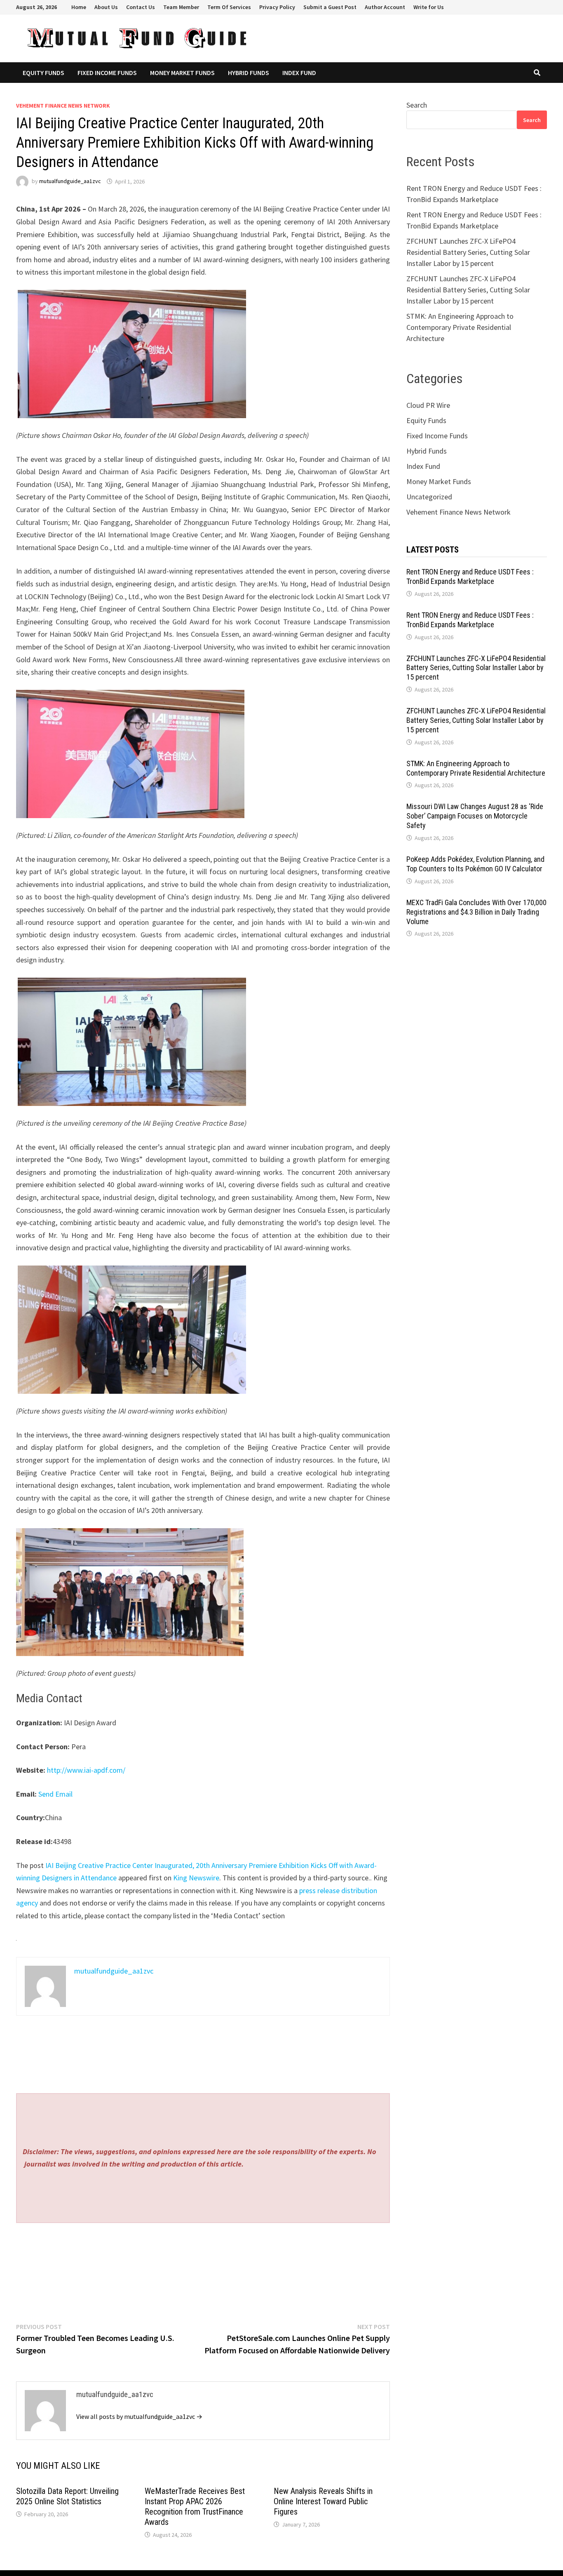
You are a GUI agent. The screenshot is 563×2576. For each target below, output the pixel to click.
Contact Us (141, 7)
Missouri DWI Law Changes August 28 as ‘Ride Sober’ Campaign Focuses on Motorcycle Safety (475, 816)
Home (79, 7)
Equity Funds (43, 73)
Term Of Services (229, 7)
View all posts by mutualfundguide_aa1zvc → (139, 2416)
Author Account (385, 7)
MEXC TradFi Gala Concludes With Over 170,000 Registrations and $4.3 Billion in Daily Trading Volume (476, 912)
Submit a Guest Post (330, 7)
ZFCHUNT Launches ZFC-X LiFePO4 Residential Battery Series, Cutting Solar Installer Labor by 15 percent (468, 252)
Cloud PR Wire (428, 405)
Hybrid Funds (249, 73)
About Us (106, 7)
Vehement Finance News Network (63, 106)
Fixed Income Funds (107, 73)
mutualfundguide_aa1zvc (70, 181)
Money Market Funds (182, 73)
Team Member (181, 7)
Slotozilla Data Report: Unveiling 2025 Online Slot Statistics (67, 2496)
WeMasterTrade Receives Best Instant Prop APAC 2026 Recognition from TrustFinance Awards (195, 2507)
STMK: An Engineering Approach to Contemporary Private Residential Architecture (460, 327)
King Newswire (196, 1878)
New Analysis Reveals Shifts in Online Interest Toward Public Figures (323, 2501)
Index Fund (299, 73)
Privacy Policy (277, 7)
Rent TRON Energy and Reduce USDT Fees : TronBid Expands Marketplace (470, 576)
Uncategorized (429, 497)
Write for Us (429, 7)
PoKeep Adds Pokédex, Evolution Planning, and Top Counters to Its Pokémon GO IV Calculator (475, 864)
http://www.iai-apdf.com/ (86, 1770)
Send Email (55, 1794)
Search (417, 105)
